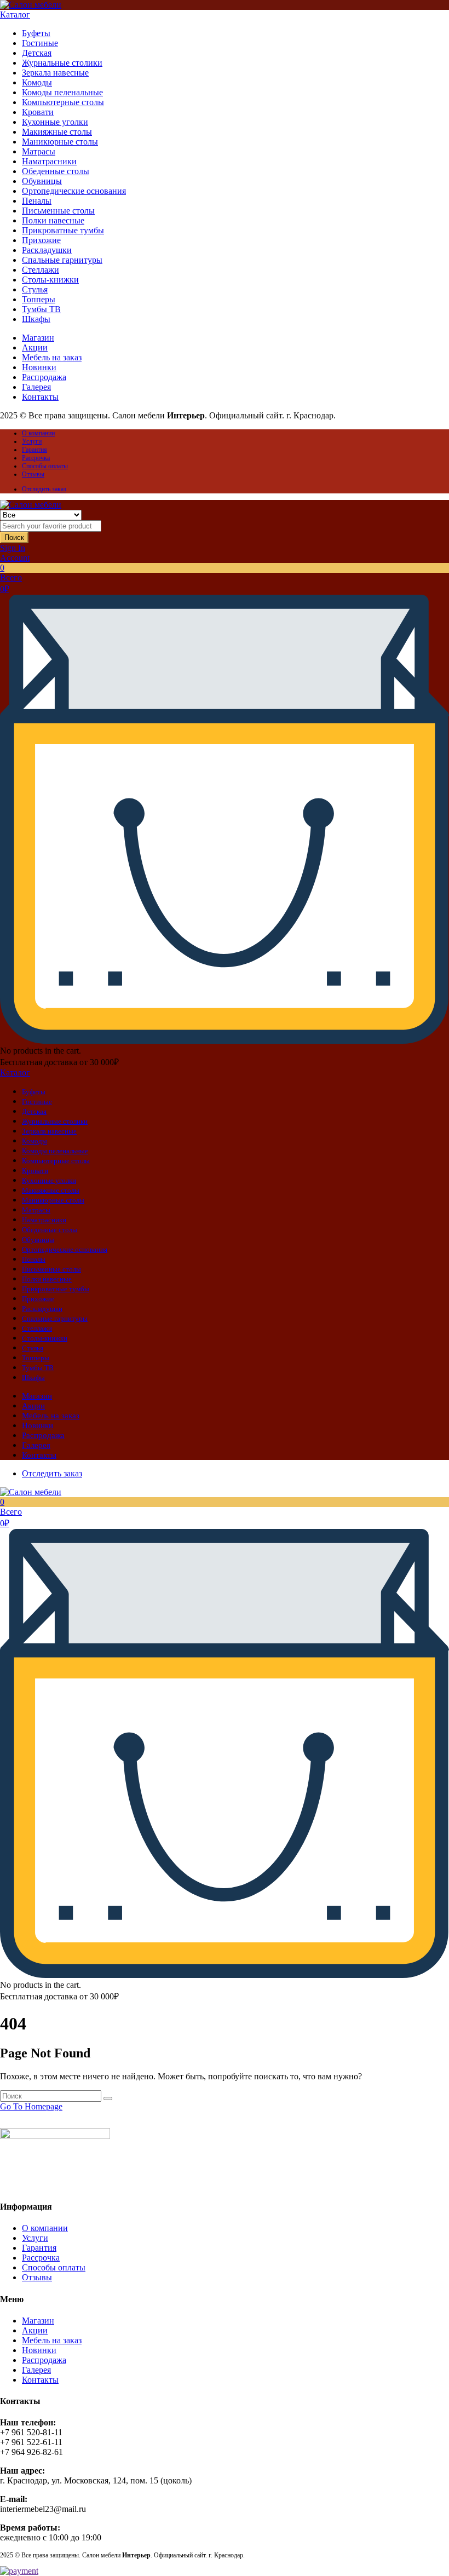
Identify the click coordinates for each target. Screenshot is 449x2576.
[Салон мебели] (31, 5)
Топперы (39, 299)
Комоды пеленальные (62, 92)
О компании (38, 433)
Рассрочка (36, 458)
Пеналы (37, 201)
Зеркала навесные (55, 73)
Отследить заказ (44, 489)
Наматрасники (49, 161)
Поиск (14, 537)
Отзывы (33, 474)
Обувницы (42, 181)
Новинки (39, 367)
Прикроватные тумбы (63, 230)
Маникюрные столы (60, 142)
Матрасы (39, 151)
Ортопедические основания (74, 191)
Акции (35, 347)
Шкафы (36, 319)
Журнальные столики (62, 63)
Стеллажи (41, 270)
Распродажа (44, 377)
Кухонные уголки (55, 122)
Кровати (38, 112)
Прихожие (41, 240)
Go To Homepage (31, 2106)
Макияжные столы (57, 132)
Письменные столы (58, 211)
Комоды (37, 82)
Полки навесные (53, 220)
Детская (37, 53)
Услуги (32, 441)
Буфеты (36, 33)
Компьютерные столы (63, 102)
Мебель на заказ (52, 357)
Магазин (38, 338)
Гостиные (40, 43)
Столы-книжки (50, 280)
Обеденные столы (56, 171)
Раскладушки (47, 250)
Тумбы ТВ (41, 309)
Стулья (35, 289)
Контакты (40, 397)
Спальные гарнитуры (62, 260)
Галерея (36, 387)
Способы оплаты (45, 466)
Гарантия (34, 450)
